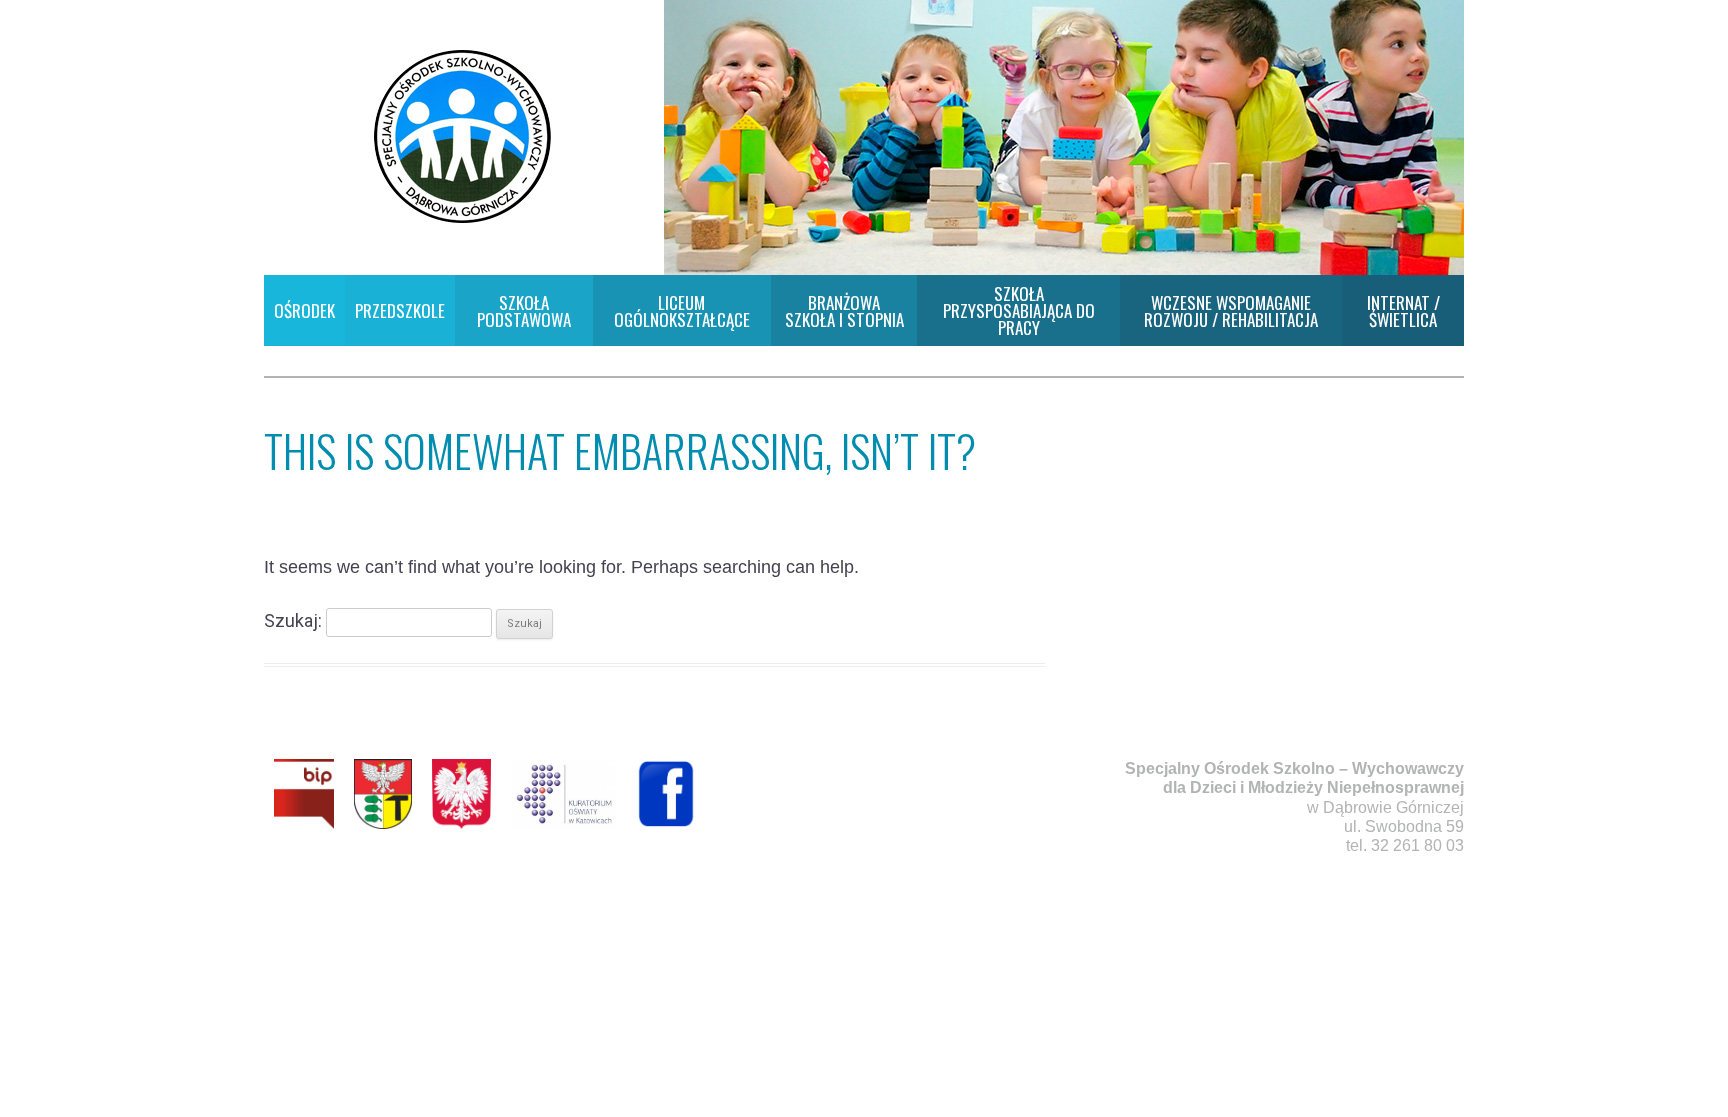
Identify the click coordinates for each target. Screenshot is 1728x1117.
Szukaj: (293, 620)
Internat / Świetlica (1403, 311)
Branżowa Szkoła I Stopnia (844, 311)
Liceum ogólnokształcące (682, 311)
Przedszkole (400, 310)
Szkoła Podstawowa (524, 311)
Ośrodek (304, 310)
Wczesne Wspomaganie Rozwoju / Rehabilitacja (1231, 311)
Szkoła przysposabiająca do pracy (1019, 310)
